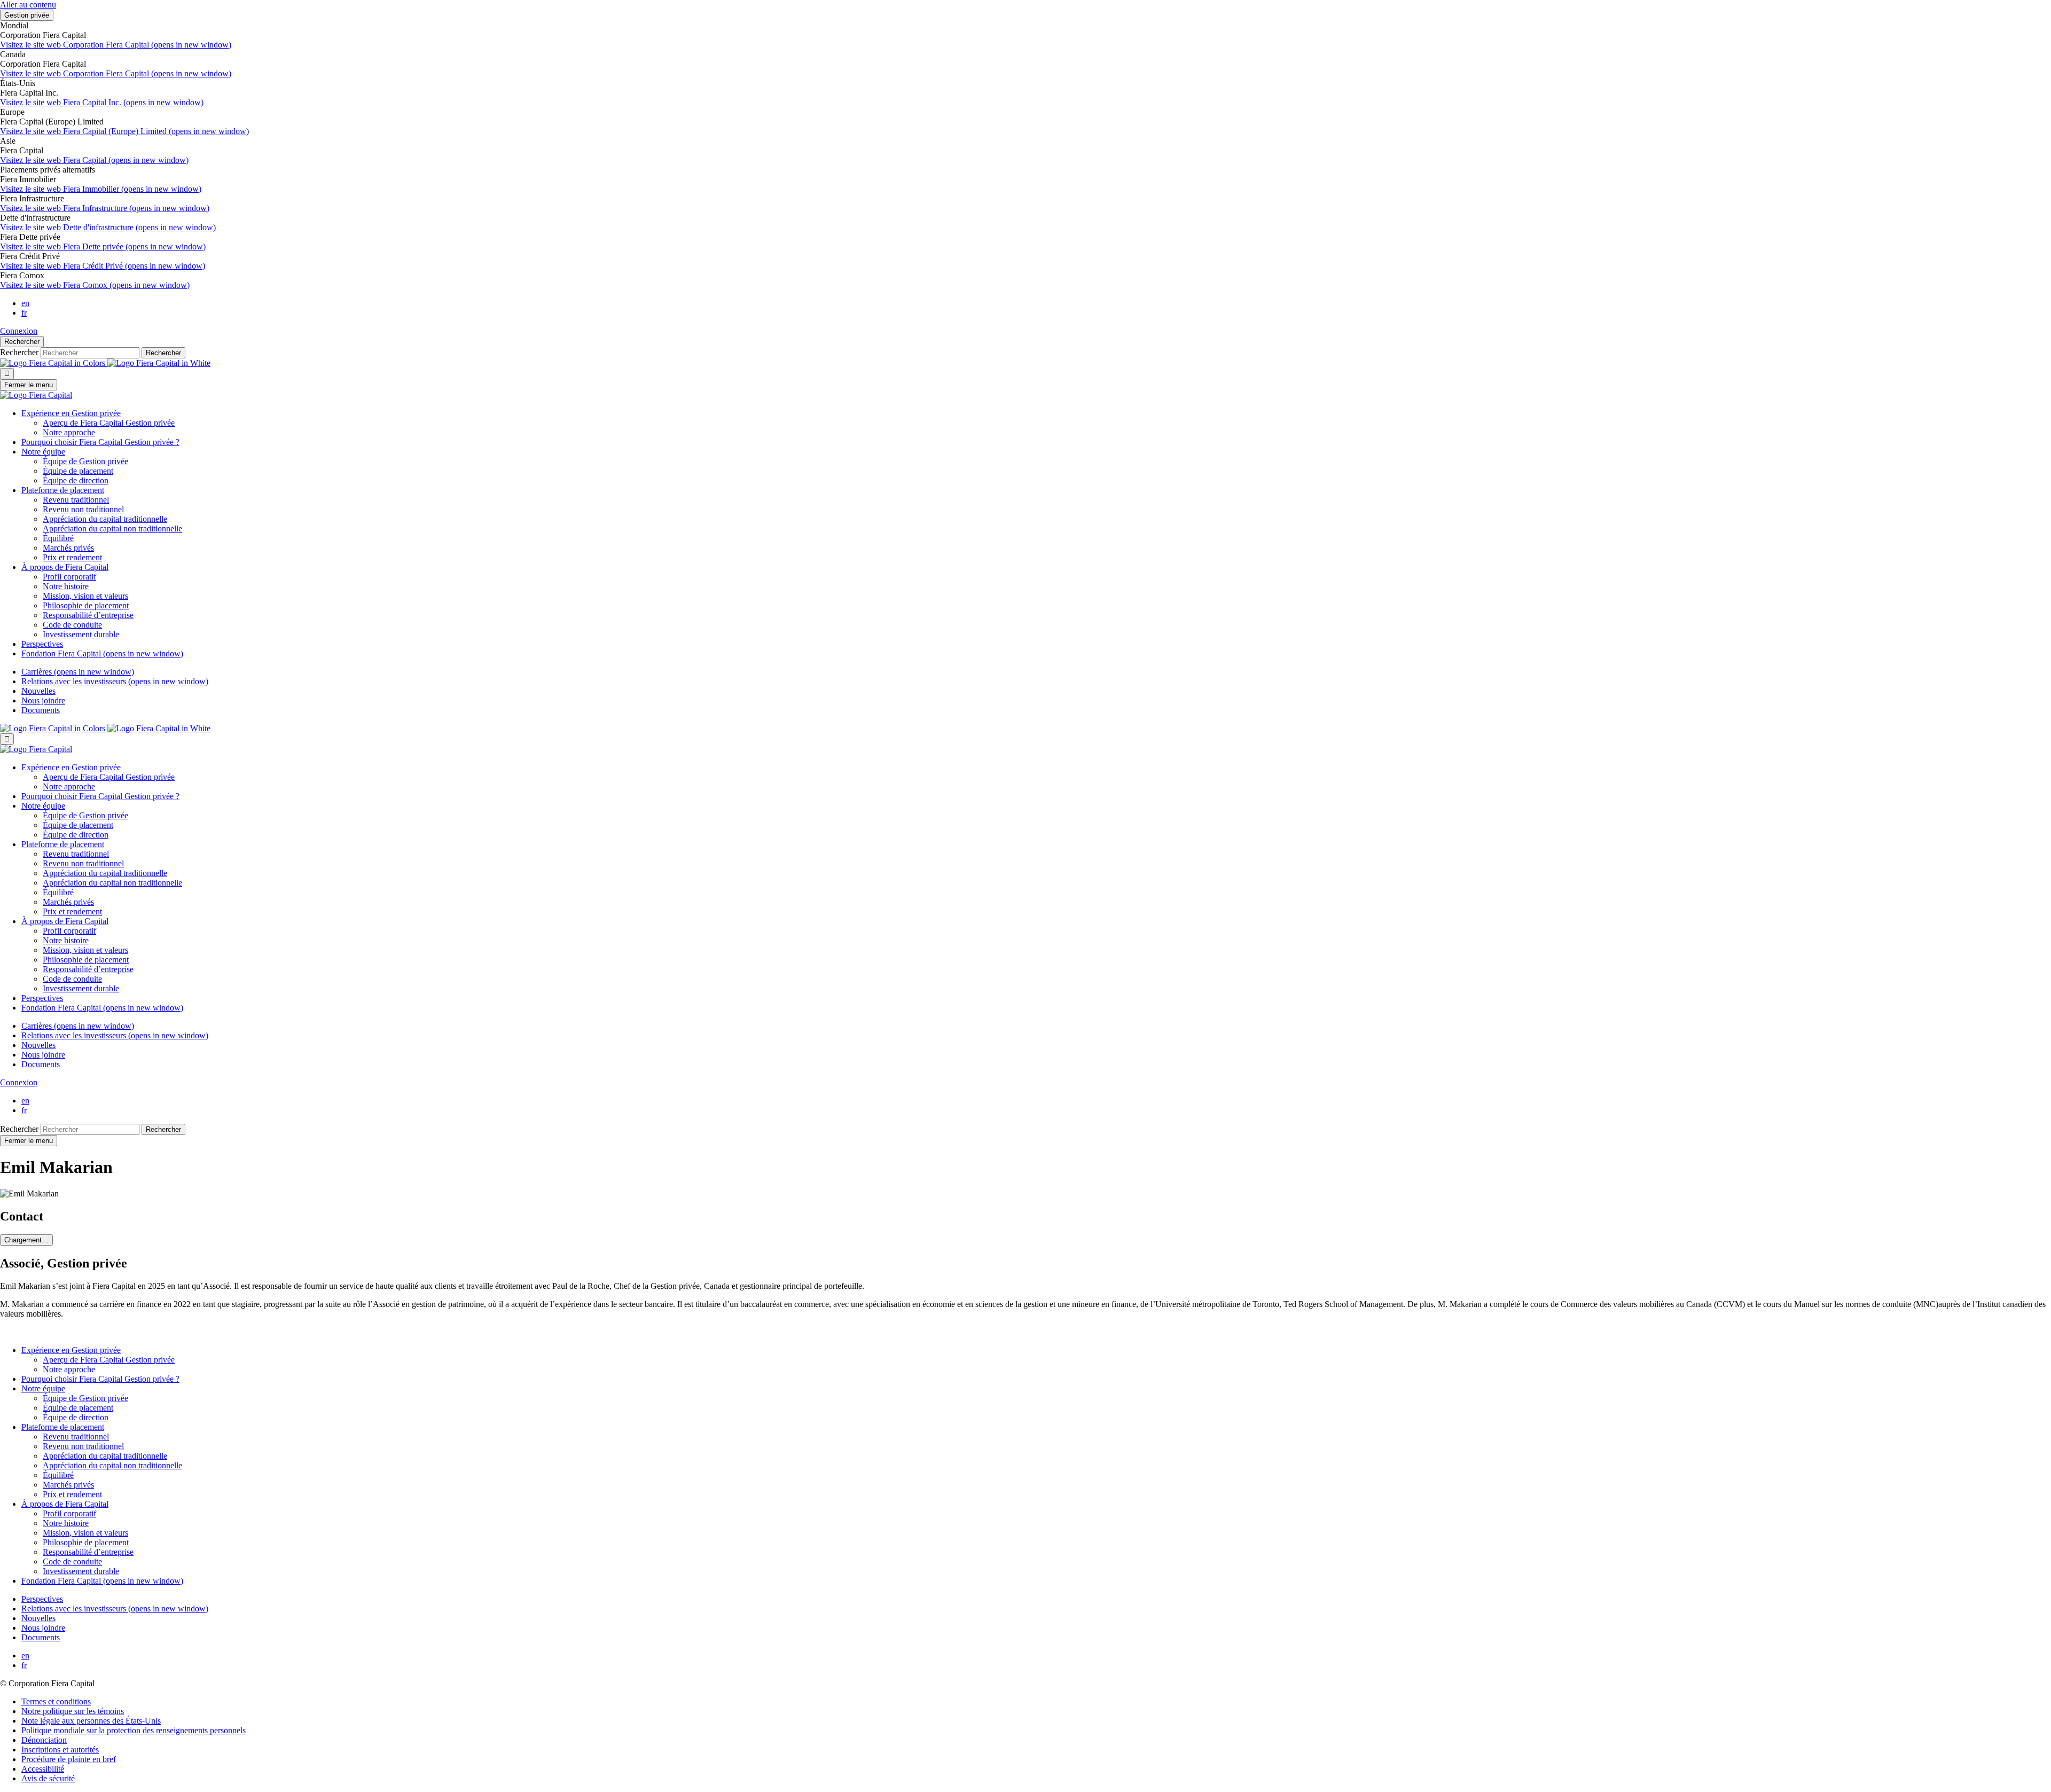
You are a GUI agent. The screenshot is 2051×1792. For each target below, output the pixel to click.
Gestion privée (27, 15)
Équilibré (58, 538)
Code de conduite (72, 625)
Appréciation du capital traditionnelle (105, 519)
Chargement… (26, 1240)
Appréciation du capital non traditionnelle (112, 529)
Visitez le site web (116, 45)
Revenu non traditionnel (83, 509)
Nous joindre (43, 701)
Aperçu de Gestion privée (109, 423)
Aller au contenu (28, 5)
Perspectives (42, 644)
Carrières (78, 672)
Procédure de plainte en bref (69, 1759)
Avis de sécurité (48, 1778)
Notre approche (69, 432)
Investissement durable (81, 634)
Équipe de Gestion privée (85, 461)
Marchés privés (68, 548)
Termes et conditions (56, 1701)
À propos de (65, 567)
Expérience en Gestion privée (71, 413)
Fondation (102, 654)
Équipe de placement (78, 471)
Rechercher (22, 342)
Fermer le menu (29, 385)
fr (24, 313)
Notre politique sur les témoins (73, 1711)
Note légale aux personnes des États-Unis (91, 1721)
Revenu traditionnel (76, 500)
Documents (41, 710)
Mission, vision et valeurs (85, 596)
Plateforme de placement (63, 490)
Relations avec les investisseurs (115, 681)
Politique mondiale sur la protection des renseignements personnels (134, 1730)
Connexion (19, 331)
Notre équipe (43, 452)
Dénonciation (44, 1740)
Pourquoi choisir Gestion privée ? (100, 442)
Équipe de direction (76, 480)
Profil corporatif (69, 577)
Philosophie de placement (86, 605)
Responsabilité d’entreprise (88, 615)
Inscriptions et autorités (60, 1750)
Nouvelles (38, 691)
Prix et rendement (72, 557)
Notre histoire (66, 586)
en (25, 303)
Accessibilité (43, 1769)
